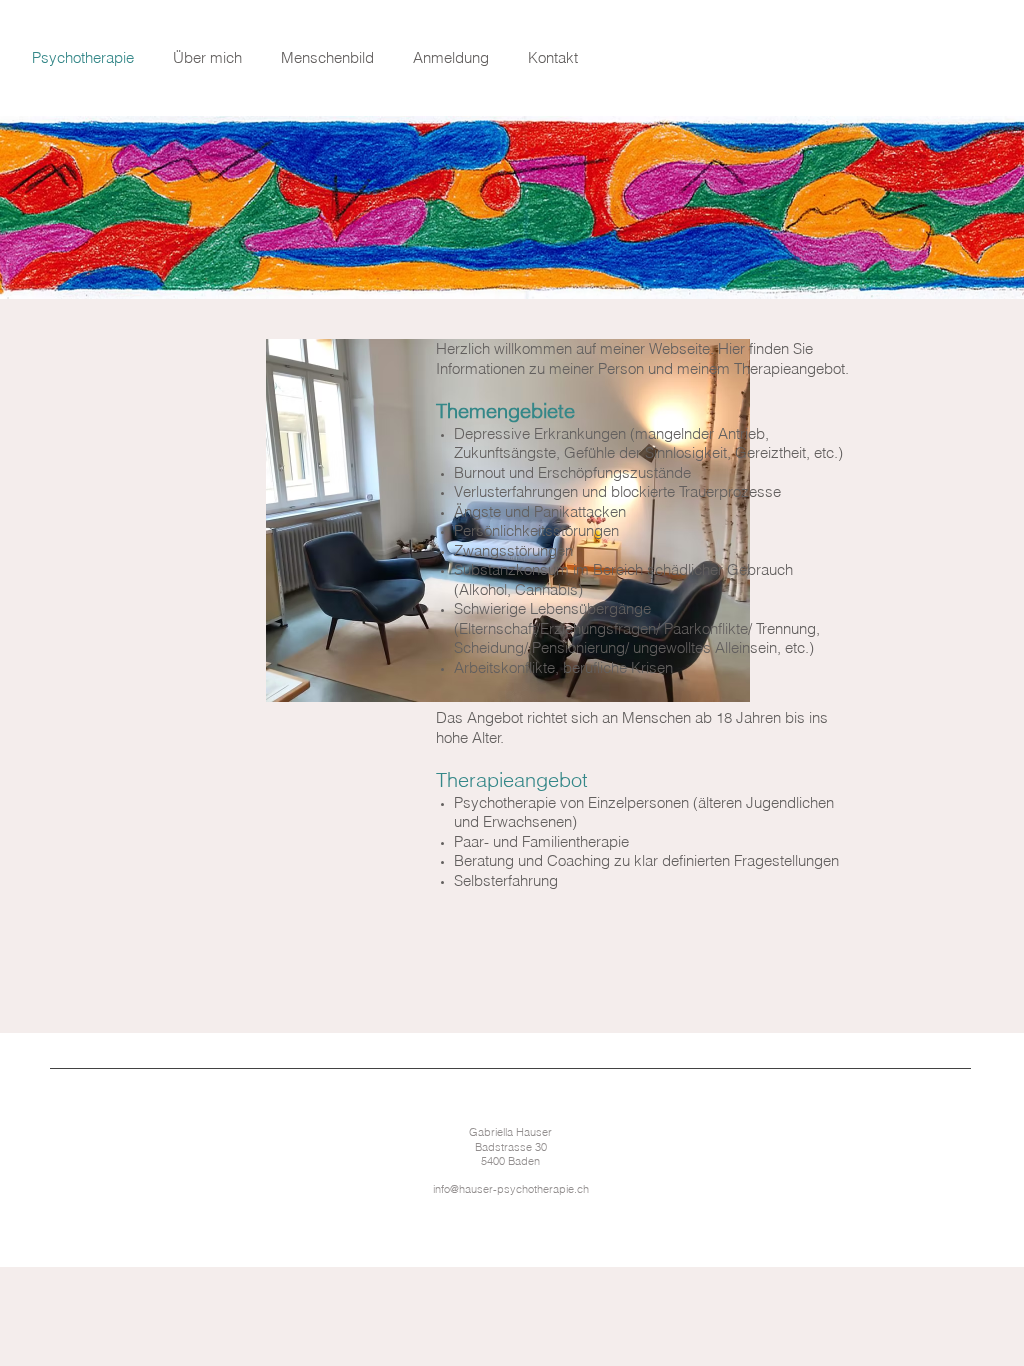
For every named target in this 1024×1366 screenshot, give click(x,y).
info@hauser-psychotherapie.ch (511, 1189)
